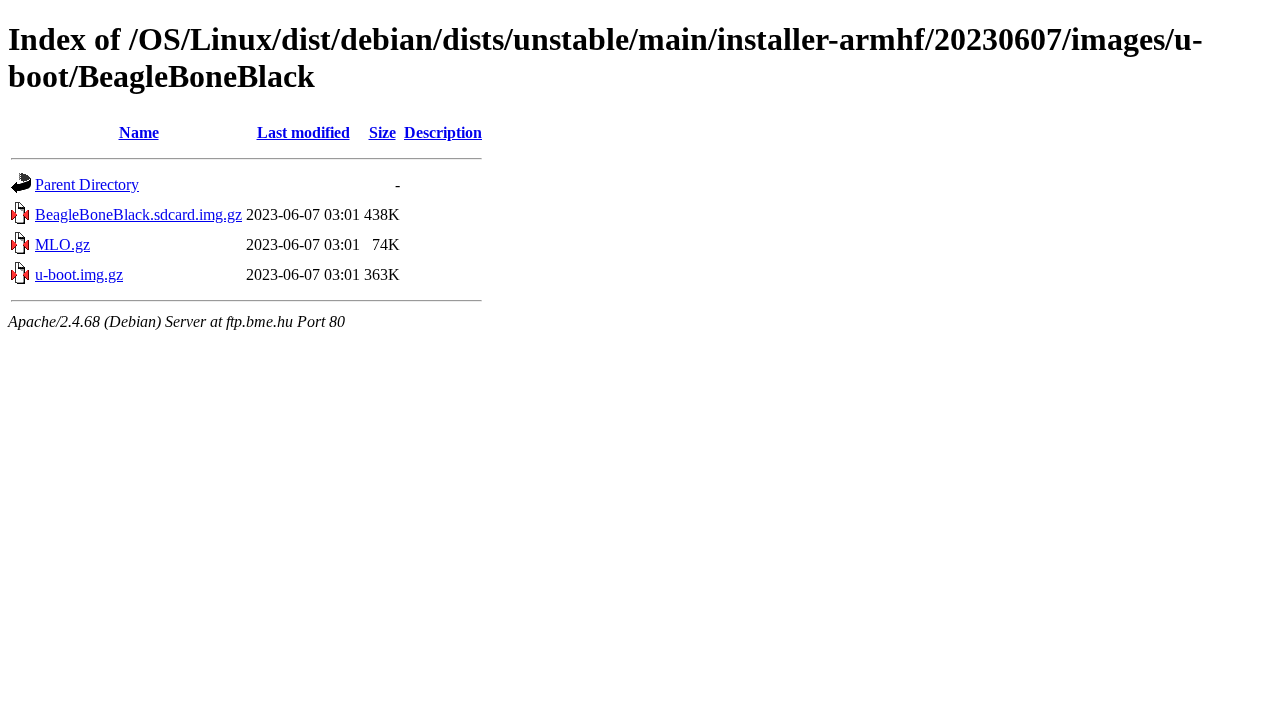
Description (443, 132)
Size (382, 132)
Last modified (303, 132)
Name (139, 132)
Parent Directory (87, 184)
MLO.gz (62, 244)
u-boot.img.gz (79, 274)
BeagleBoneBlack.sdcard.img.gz (138, 214)
